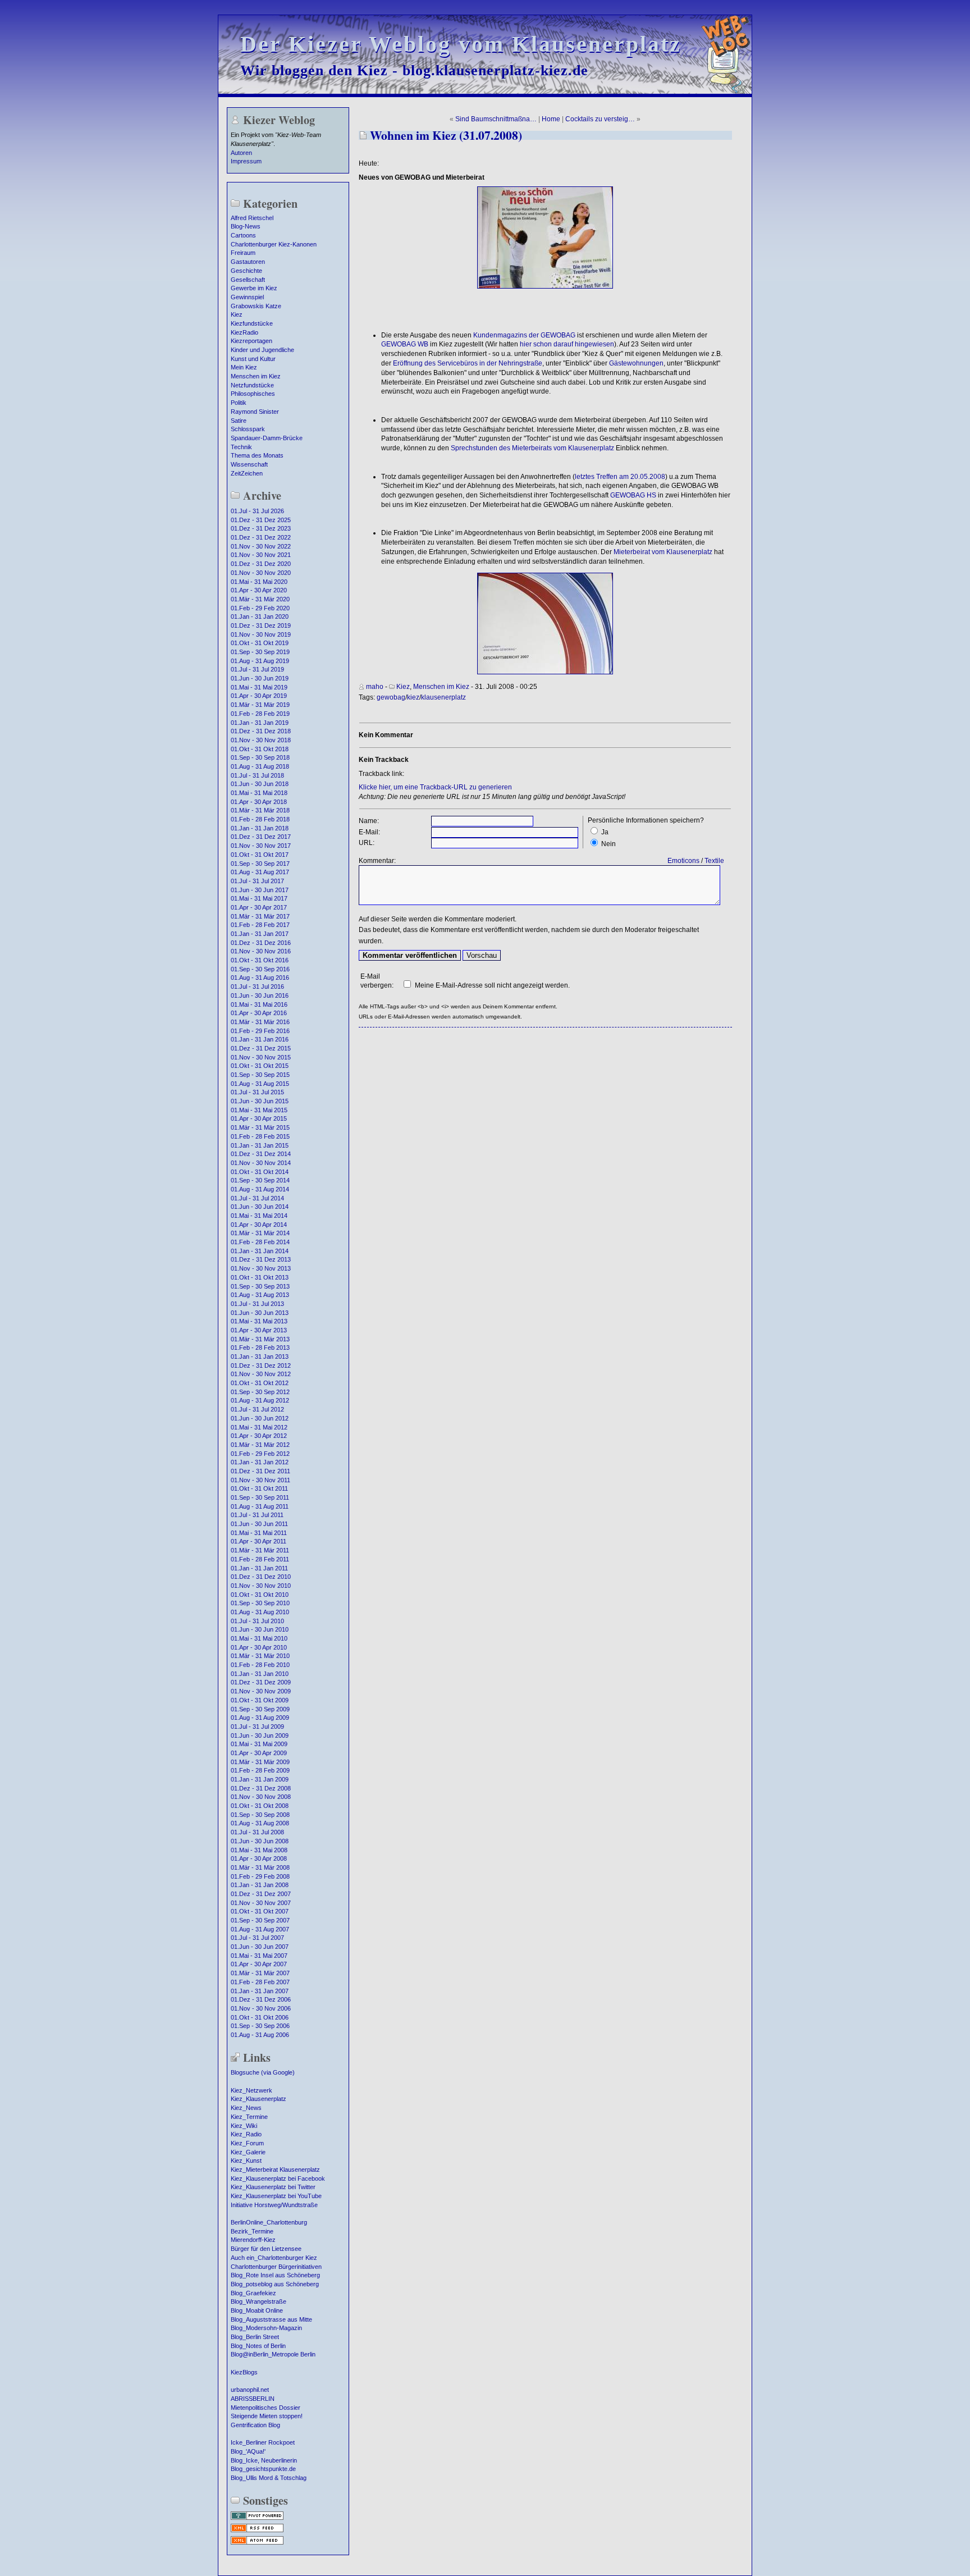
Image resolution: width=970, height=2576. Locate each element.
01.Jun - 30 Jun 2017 (260, 890)
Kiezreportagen (251, 341)
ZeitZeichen (247, 473)
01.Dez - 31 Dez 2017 (261, 837)
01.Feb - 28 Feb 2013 (260, 1348)
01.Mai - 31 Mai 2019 (259, 687)
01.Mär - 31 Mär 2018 (260, 810)
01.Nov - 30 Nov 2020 (261, 573)
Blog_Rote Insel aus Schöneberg (275, 2275)
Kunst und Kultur (253, 359)
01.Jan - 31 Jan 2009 (260, 1779)
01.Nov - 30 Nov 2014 (261, 1163)
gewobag (391, 697)
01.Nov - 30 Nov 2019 (261, 634)
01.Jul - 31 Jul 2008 (257, 1832)
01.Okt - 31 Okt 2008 (260, 1806)
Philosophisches (253, 394)
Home (551, 119)
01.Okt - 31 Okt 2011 (259, 1488)
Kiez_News (246, 2108)
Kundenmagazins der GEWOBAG (524, 335)
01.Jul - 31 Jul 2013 (257, 1304)
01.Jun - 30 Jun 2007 (260, 1947)
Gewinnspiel (247, 297)
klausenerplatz (443, 697)
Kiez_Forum (247, 2143)
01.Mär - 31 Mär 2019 (260, 705)
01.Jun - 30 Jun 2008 (260, 1841)
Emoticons (683, 861)
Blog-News (246, 226)
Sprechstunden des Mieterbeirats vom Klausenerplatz (532, 448)
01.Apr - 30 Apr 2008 (259, 1858)
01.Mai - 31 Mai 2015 (259, 1110)
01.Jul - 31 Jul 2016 (257, 986)
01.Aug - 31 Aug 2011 (260, 1506)
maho (375, 687)
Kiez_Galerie (248, 2152)
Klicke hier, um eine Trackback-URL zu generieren (435, 787)
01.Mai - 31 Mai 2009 (259, 1744)
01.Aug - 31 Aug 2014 (260, 1189)
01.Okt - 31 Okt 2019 (260, 643)
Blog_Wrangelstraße (258, 2301)
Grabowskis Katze (256, 306)
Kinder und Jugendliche (262, 350)
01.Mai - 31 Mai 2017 (259, 898)
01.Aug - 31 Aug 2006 (260, 2035)
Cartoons (243, 235)
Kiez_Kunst (246, 2161)
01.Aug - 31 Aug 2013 (260, 1295)
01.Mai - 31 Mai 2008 (259, 1850)
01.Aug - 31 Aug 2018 (260, 766)
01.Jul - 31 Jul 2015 (257, 1092)
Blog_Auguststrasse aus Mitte (271, 2319)
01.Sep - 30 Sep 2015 (260, 1075)
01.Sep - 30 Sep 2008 (260, 1815)
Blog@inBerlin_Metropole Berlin (273, 2354)
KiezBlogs (244, 2372)
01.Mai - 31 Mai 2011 (259, 1533)
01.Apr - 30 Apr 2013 (259, 1330)
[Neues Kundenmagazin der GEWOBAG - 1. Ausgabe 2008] (545, 286)
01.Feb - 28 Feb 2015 (260, 1136)
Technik (241, 447)
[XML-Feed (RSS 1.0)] (257, 2531)
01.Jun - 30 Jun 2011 (259, 1524)
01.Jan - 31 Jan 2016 (260, 1039)
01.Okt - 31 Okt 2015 (260, 1066)
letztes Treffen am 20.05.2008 (620, 477)
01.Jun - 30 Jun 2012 (260, 1418)
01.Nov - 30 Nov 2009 (261, 1691)
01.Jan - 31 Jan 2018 (260, 828)
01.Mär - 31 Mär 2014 (260, 1233)
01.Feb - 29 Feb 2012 (260, 1454)
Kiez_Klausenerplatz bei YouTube (276, 2196)
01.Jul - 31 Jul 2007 (257, 1938)
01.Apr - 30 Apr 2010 (259, 1647)
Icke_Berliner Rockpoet (263, 2442)
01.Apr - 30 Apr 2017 (259, 907)
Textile (714, 861)
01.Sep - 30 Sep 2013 (260, 1286)
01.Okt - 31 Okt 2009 (260, 1700)
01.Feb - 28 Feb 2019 (260, 714)
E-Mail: (369, 832)
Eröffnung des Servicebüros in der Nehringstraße (468, 363)
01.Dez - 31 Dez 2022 (261, 537)
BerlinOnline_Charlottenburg (269, 2222)
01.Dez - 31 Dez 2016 (261, 943)
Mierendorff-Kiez (253, 2240)
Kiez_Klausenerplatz (258, 2099)
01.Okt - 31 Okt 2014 (260, 1172)
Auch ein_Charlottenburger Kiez (274, 2258)
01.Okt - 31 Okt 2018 (260, 749)
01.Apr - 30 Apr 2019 (259, 696)
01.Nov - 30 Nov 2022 (261, 546)
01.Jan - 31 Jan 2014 (260, 1251)
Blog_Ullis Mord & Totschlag (269, 2478)
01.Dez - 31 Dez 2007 (261, 1894)
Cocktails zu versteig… (600, 119)
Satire (239, 421)
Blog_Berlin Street (255, 2337)
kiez (413, 697)
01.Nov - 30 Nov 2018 (261, 740)
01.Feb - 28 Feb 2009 (260, 1770)
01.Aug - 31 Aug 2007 (260, 1929)
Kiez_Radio (246, 2134)
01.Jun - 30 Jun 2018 (260, 784)
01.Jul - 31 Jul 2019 (257, 669)
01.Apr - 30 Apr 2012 (259, 1436)
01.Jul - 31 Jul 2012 (257, 1409)
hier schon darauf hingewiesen (567, 344)
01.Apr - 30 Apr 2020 (259, 590)
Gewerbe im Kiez (254, 288)
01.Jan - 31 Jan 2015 (260, 1145)
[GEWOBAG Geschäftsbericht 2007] (545, 672)
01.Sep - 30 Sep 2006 (260, 2026)
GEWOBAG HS (633, 495)
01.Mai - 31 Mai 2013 (259, 1321)
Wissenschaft (249, 464)
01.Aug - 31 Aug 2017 (260, 872)
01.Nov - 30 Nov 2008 (261, 1797)
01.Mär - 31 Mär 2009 (260, 1762)
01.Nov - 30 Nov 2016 (261, 951)
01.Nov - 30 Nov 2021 (261, 555)
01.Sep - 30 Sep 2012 (260, 1392)
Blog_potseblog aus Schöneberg (275, 2284)
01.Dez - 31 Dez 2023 (261, 528)
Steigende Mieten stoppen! (267, 2416)
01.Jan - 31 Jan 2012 (260, 1462)
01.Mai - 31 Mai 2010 (259, 1638)
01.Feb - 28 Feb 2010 (260, 1665)
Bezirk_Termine (252, 2231)
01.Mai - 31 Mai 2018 (259, 793)
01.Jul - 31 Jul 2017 (257, 881)
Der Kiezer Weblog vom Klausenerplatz (461, 44)
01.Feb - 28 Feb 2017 (260, 925)
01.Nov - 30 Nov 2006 (261, 2008)
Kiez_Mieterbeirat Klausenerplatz (275, 2169)
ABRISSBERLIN (253, 2399)
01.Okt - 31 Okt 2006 (260, 2017)
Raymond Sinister (255, 412)
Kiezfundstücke (252, 323)
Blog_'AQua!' (248, 2451)
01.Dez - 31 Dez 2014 (261, 1154)
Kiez (237, 314)
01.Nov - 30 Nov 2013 (261, 1268)
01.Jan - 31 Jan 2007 (260, 1991)
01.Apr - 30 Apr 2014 (259, 1225)
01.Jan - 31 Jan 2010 (260, 1674)
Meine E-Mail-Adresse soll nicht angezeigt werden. (492, 985)
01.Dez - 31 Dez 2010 (261, 1577)
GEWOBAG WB (405, 344)
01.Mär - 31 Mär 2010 (260, 1656)
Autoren (241, 153)
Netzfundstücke (252, 385)
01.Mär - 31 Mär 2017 (260, 916)
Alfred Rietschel (252, 218)
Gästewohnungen (636, 363)
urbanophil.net (250, 2390)
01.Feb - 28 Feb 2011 (260, 1559)
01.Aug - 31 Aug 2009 (260, 1718)
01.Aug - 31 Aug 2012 (260, 1400)
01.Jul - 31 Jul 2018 (257, 775)
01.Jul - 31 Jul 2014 (257, 1198)
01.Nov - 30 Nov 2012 (261, 1374)
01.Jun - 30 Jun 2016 (260, 995)
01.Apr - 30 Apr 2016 (259, 1013)
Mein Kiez (244, 367)
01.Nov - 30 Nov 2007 (261, 1903)
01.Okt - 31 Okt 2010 (260, 1595)
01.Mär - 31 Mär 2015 (260, 1127)
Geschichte (246, 271)
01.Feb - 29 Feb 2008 (260, 1876)
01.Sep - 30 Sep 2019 (260, 652)
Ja (605, 832)
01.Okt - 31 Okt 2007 (260, 1911)
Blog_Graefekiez (253, 2293)
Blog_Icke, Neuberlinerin (264, 2460)
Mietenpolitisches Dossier (266, 2408)
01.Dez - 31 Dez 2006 (261, 1999)
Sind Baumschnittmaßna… (496, 119)
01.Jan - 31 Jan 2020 (260, 616)
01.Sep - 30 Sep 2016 (260, 969)
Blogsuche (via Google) (263, 2072)
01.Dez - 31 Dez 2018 (261, 731)
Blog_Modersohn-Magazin (266, 2328)
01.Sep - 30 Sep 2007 (260, 1920)
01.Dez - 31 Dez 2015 (261, 1048)
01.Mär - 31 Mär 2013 (260, 1339)
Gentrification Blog (255, 2425)
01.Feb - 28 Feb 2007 (260, 1982)
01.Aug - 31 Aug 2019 (260, 661)
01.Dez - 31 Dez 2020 (261, 564)
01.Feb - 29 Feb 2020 (260, 608)
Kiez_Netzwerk (251, 2090)
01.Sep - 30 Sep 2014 (260, 1180)
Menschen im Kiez (256, 376)
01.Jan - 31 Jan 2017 (260, 934)
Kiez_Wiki (244, 2126)
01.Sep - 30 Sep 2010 (260, 1603)
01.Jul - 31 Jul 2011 (257, 1515)
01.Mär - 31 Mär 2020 (260, 599)
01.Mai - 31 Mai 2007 (259, 1956)
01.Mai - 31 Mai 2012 (259, 1427)
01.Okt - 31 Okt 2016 (260, 960)
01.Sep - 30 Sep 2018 (260, 757)
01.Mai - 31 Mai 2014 (259, 1216)
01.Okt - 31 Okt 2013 (260, 1277)
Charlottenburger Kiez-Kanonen (274, 244)
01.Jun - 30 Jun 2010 (260, 1629)
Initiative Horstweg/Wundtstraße (274, 2205)
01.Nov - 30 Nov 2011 (260, 1480)
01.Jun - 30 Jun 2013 (260, 1313)
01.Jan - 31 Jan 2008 (260, 1885)
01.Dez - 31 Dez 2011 (260, 1471)
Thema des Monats (257, 455)
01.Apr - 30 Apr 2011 (258, 1541)
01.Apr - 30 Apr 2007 (259, 1964)
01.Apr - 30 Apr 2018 (259, 802)
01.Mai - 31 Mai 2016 (259, 1004)
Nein (608, 844)
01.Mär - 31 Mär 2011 (260, 1550)
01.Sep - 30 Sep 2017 (260, 864)
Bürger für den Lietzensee (266, 2249)
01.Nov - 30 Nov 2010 (261, 1586)
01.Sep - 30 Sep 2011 (260, 1497)
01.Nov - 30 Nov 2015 (261, 1057)
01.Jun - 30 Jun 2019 (260, 678)
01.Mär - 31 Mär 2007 (260, 1973)
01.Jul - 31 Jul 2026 (257, 511)
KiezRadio (244, 332)
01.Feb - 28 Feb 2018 (260, 819)
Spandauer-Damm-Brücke (267, 438)
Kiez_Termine (249, 2117)
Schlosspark (248, 429)
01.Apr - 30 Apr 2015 (259, 1118)
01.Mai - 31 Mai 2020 (259, 582)
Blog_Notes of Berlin (258, 2346)
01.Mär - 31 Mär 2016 (260, 1022)
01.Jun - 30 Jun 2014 (260, 1207)
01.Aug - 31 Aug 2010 (260, 1612)
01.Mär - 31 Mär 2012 (260, 1445)
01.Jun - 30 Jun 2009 (260, 1735)
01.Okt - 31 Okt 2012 (260, 1383)
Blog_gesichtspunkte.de (263, 2469)
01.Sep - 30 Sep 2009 (260, 1709)
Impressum (246, 161)
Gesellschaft (248, 280)
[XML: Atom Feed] (257, 2543)
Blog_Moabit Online (257, 2310)
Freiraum (243, 253)
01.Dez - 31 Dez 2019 (261, 625)
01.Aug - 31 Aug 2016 (260, 978)
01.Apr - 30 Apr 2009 (259, 1753)
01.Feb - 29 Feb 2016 (260, 1031)
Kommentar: (377, 861)
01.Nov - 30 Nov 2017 (261, 846)
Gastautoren (248, 262)
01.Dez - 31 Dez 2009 (261, 1682)
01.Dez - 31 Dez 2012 (261, 1365)
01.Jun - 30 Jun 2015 (260, 1101)
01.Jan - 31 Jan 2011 (259, 1568)
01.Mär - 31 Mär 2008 (260, 1867)
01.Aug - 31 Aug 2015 (260, 1084)
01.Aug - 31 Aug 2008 (260, 1823)
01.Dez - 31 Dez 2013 (261, 1259)
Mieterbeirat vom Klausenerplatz (663, 552)
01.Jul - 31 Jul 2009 (257, 1727)
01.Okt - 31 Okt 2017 (260, 855)
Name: (369, 821)
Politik (239, 403)
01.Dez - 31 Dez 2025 (261, 520)
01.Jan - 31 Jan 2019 (260, 723)
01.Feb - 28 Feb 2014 (260, 1242)
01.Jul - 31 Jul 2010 (257, 1621)
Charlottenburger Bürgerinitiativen (276, 2267)
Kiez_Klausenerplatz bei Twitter (273, 2187)
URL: (367, 843)
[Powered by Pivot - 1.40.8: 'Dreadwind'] (257, 2519)
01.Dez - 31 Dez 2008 (261, 1788)
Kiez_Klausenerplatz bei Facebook (278, 2178)
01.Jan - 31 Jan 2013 (260, 1356)
